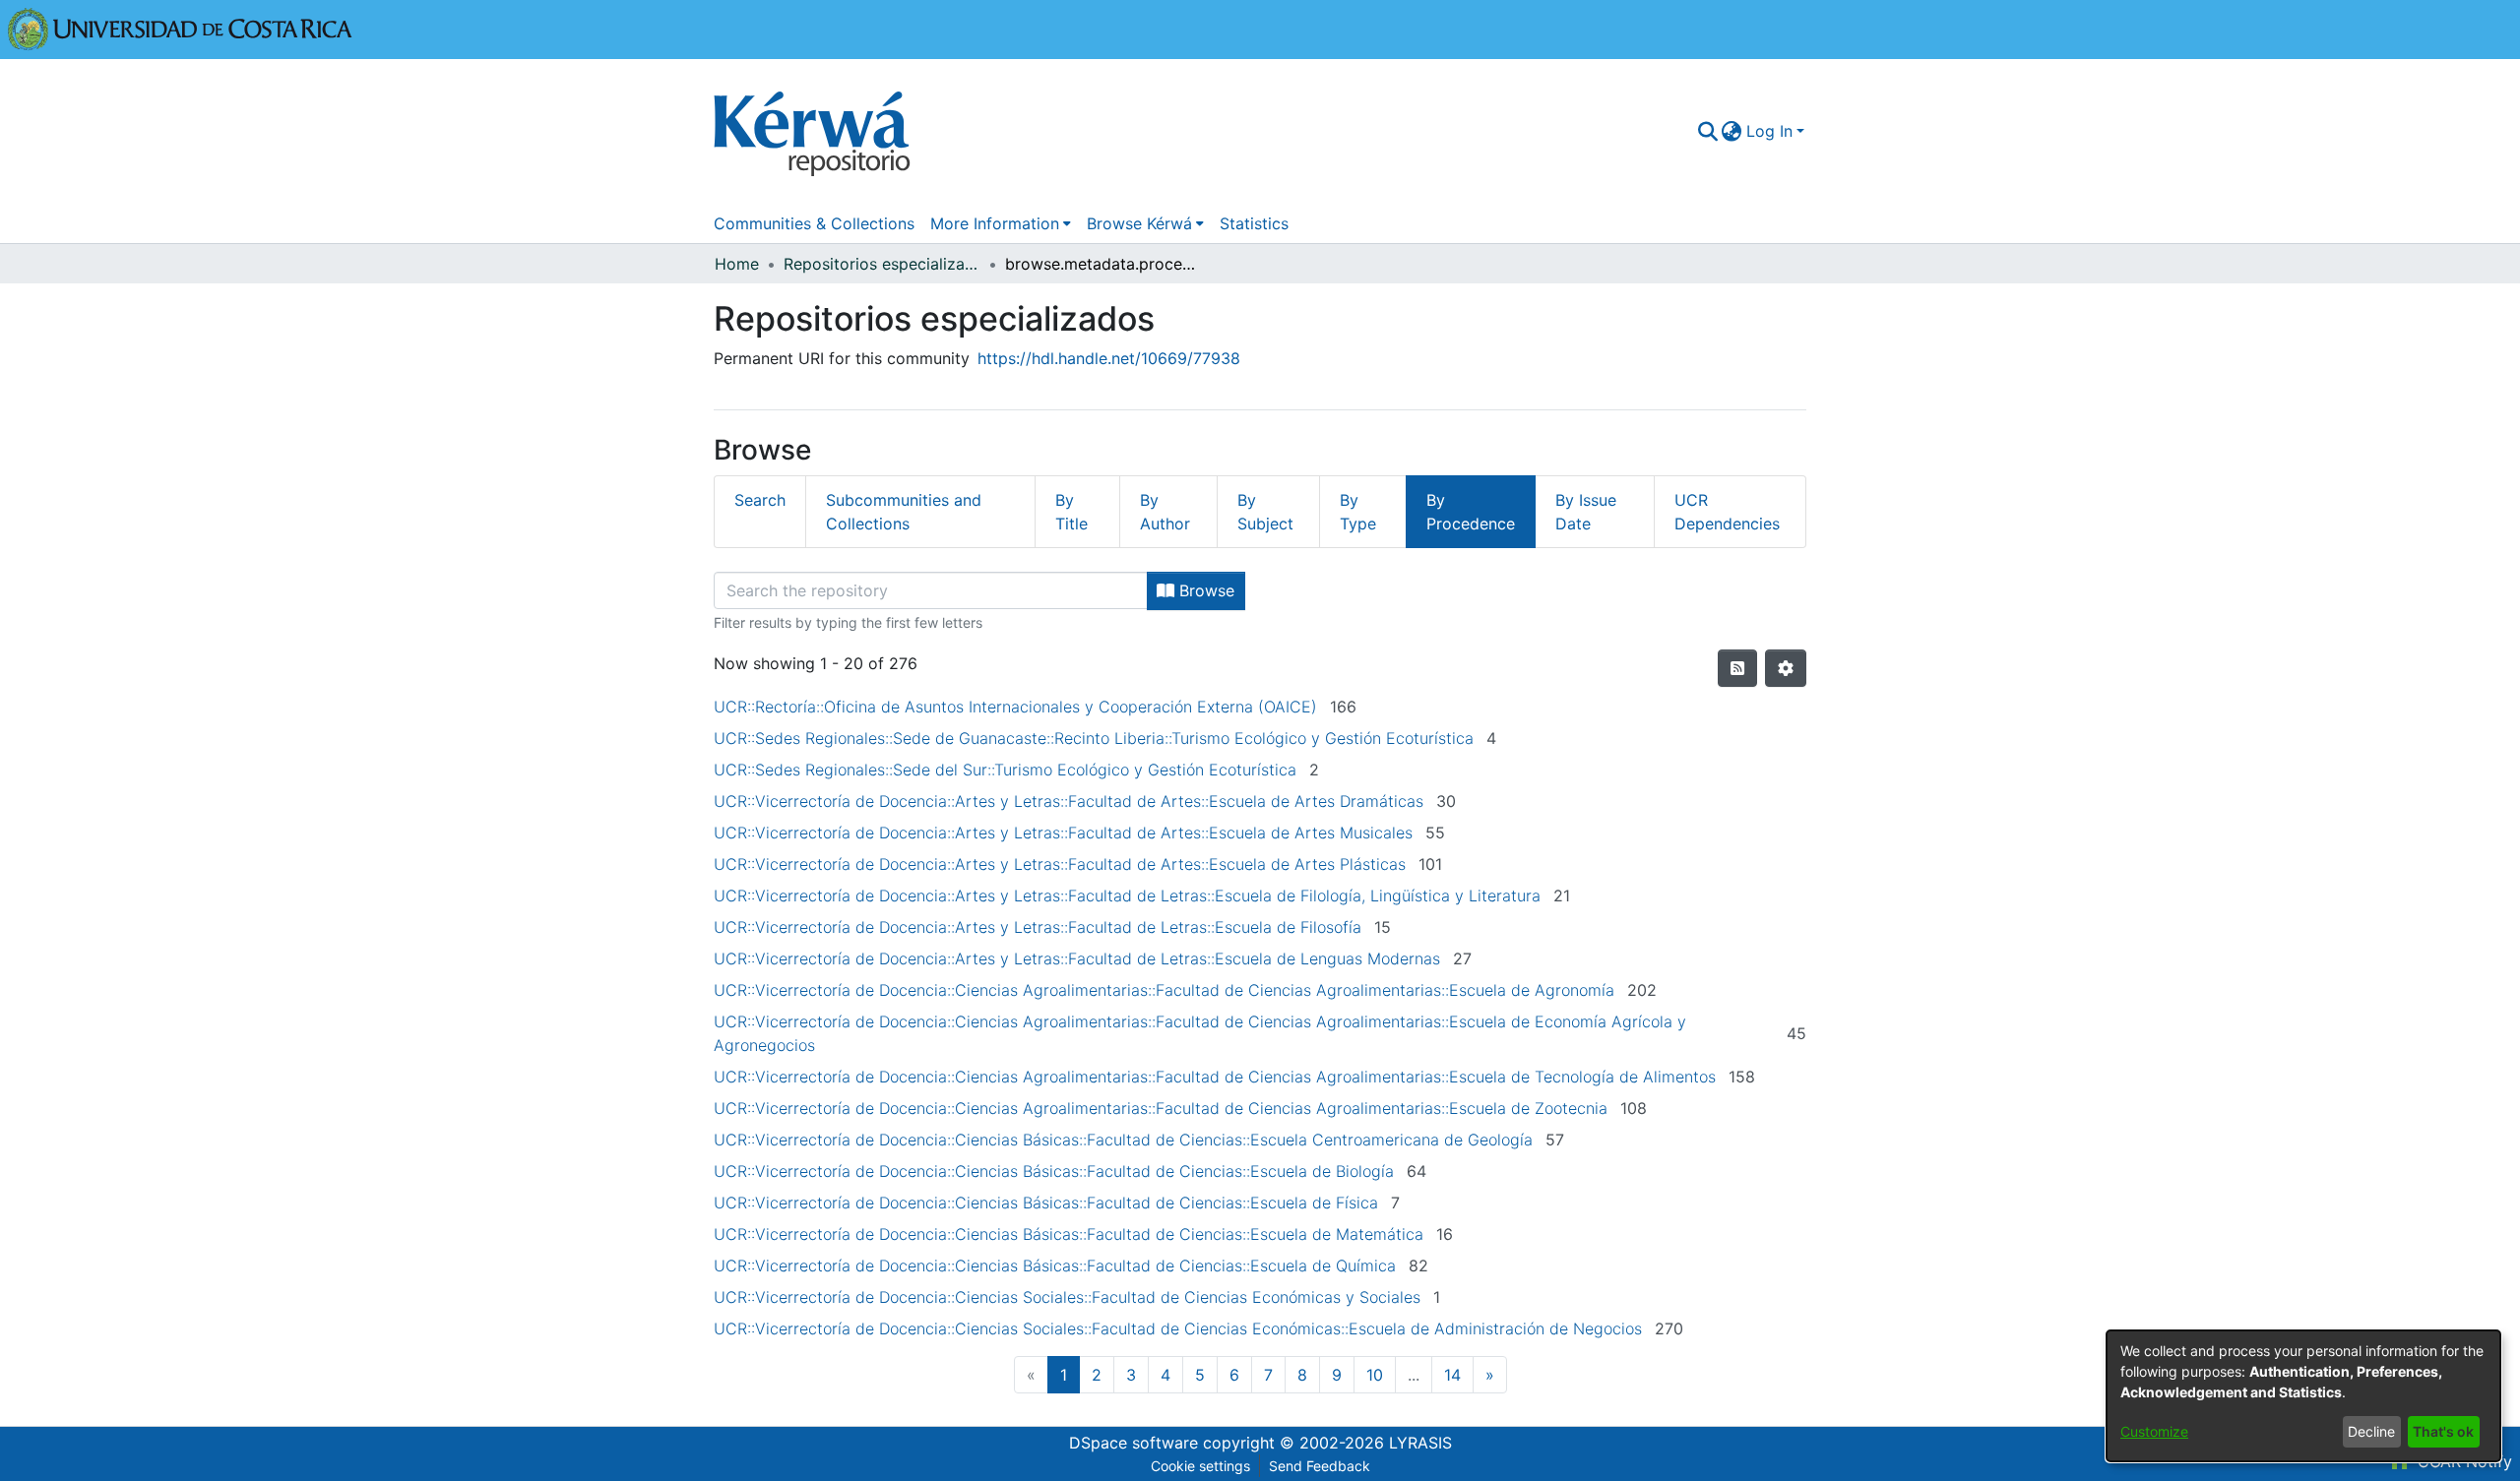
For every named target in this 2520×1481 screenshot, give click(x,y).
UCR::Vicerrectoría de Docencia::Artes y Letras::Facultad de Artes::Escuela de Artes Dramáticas (1069, 801)
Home (737, 264)
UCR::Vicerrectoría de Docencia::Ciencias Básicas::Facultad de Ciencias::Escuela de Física (1046, 1203)
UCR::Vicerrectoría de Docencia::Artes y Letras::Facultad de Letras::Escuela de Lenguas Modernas (1077, 958)
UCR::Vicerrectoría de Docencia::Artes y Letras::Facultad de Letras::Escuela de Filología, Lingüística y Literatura (1127, 895)
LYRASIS (1420, 1443)
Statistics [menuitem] (1254, 223)
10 (1375, 1375)
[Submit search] (1707, 131)
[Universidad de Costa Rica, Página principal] (180, 28)
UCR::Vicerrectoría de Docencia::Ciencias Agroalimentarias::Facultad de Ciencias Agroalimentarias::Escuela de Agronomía (1164, 990)
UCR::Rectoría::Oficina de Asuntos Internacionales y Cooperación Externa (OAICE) (1015, 707)
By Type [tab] (1358, 512)
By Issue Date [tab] (1586, 512)
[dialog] (2303, 1396)
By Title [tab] (1071, 512)
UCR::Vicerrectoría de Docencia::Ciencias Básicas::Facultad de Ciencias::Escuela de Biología (1054, 1171)
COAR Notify (2462, 1461)
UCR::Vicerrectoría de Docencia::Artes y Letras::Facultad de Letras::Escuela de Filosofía (1038, 927)
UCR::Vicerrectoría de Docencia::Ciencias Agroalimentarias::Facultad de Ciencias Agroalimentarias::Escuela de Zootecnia (1161, 1108)
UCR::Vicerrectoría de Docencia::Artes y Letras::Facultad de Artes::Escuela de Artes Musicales (1063, 833)
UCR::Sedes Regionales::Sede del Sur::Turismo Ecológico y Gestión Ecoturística (1005, 770)
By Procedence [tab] (1471, 512)
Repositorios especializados (882, 264)
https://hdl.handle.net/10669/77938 (1109, 358)
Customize (2154, 1431)
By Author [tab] (1165, 512)
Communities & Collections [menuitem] (814, 223)
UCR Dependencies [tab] (1727, 512)
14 (1452, 1375)
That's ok (2443, 1431)
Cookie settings (1200, 1466)
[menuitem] (1732, 131)
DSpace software (1134, 1443)
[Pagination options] (1786, 668)
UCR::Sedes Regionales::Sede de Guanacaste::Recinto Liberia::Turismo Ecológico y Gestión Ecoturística (1094, 738)
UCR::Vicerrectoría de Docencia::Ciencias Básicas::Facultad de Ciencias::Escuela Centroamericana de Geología (1123, 1140)
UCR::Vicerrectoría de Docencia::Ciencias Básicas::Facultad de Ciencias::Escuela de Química (1055, 1265)
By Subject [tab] (1265, 512)
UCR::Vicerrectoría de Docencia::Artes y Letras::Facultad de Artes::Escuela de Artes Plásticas (1060, 864)
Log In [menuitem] (1769, 131)
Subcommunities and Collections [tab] (904, 512)
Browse (1204, 590)
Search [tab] (760, 500)
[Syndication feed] (1737, 668)
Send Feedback (1320, 1466)
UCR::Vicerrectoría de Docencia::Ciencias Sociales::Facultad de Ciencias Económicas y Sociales (1067, 1297)
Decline (2371, 1431)
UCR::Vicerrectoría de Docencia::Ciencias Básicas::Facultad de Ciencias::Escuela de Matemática (1069, 1234)
